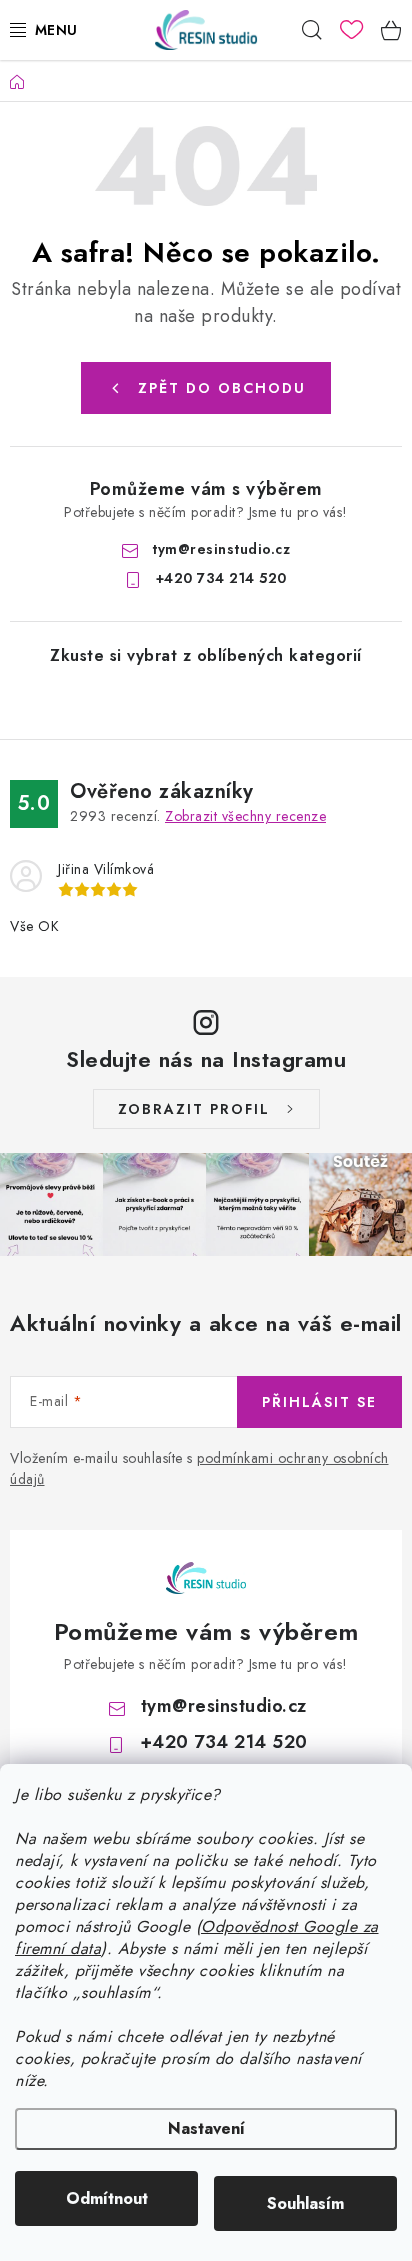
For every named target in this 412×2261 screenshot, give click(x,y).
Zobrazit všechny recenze (245, 816)
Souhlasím (305, 2203)
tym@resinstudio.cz (221, 549)
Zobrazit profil (194, 1109)
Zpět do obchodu (222, 388)
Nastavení (206, 2128)
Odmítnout (107, 2198)
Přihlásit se (319, 1402)
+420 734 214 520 (221, 578)
